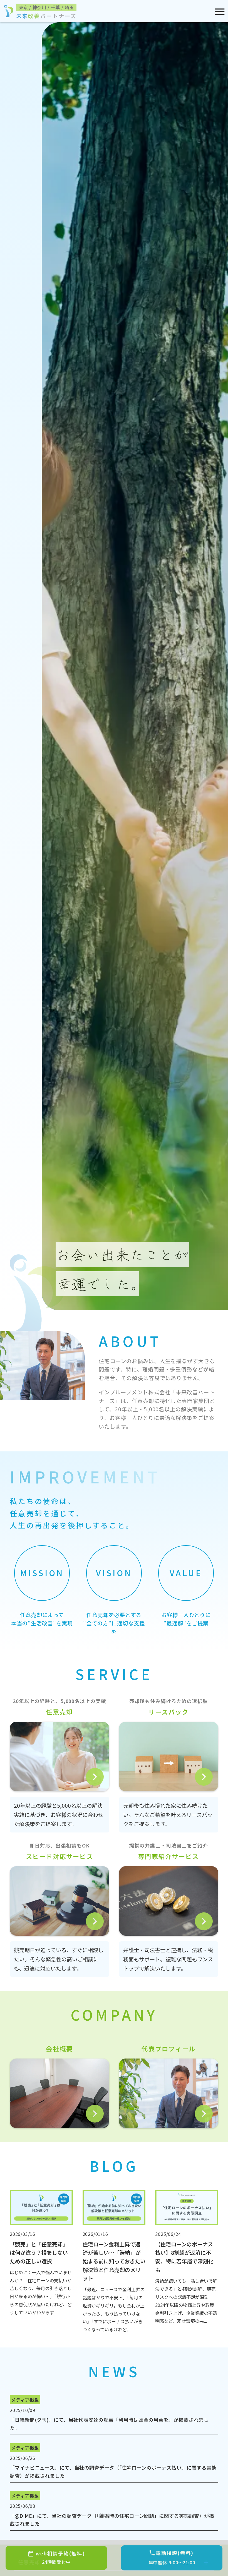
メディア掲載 (25, 2400)
